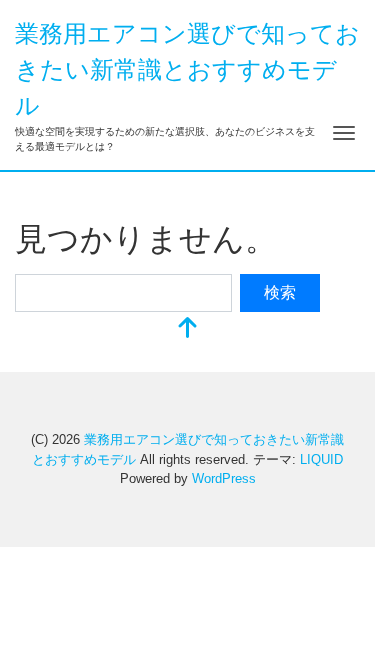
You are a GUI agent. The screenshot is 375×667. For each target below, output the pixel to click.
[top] (188, 329)
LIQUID (321, 459)
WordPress (224, 478)
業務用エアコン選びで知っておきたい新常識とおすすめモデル (187, 69)
